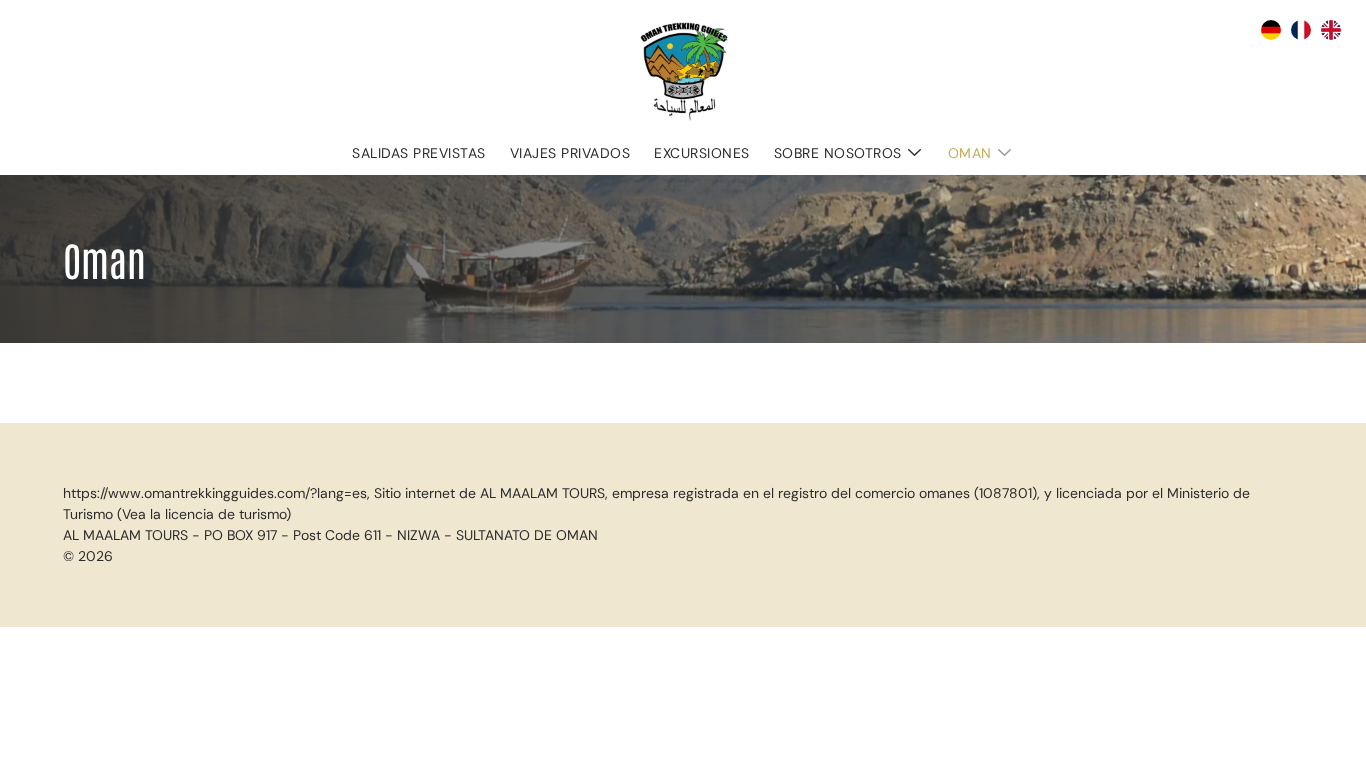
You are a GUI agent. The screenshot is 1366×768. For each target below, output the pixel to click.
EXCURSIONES (702, 153)
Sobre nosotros (838, 153)
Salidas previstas (419, 153)
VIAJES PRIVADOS (570, 153)
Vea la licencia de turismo (204, 514)
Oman (970, 153)
